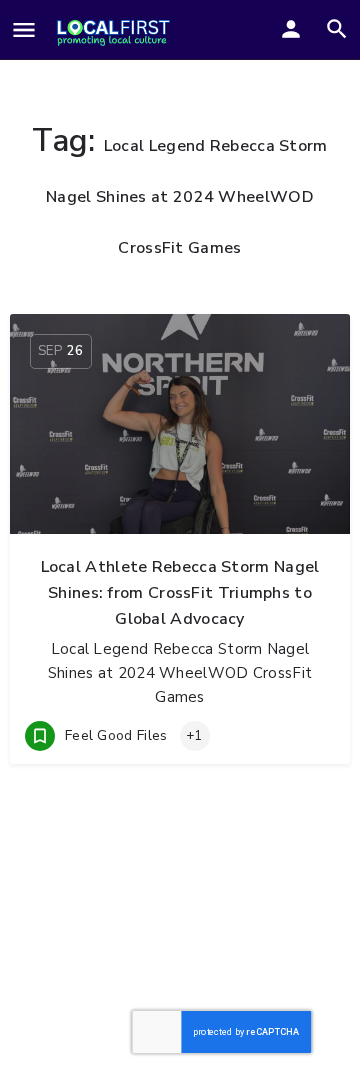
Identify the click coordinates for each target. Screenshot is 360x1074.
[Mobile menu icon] (24, 31)
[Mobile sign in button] (291, 29)
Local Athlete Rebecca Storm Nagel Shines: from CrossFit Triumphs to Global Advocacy (180, 593)
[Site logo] (113, 31)
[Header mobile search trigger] (337, 29)
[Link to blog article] (180, 424)
